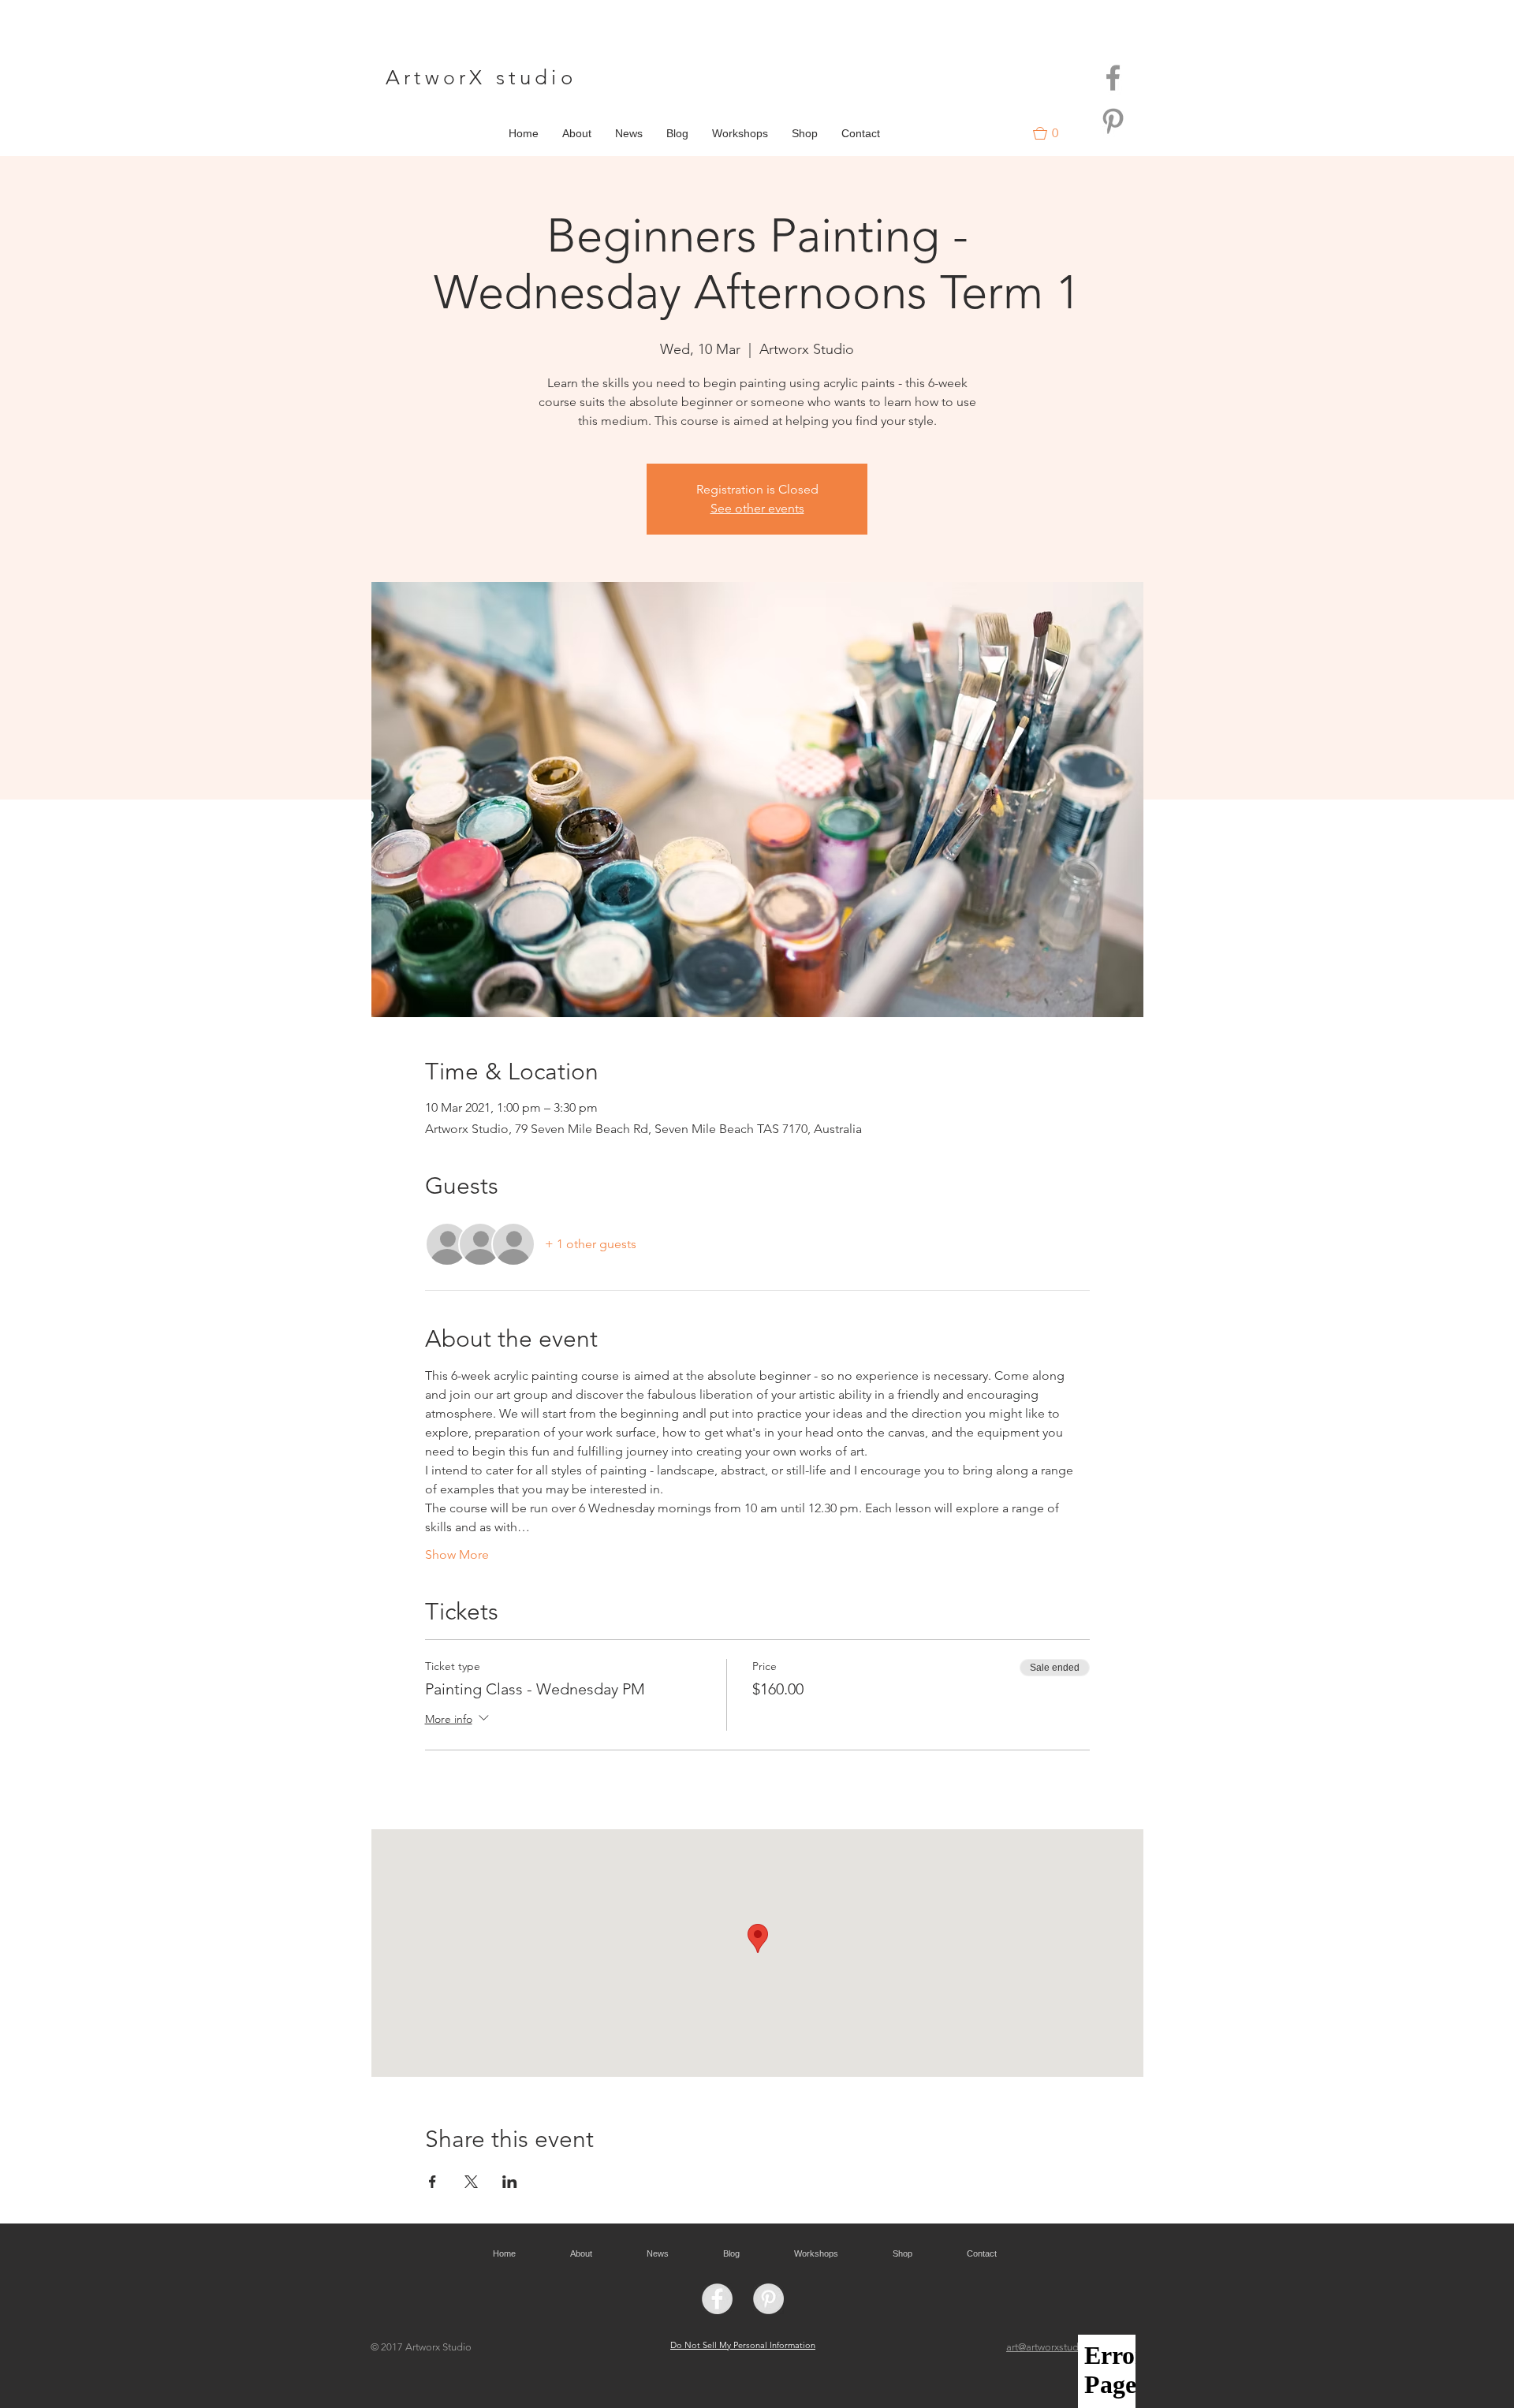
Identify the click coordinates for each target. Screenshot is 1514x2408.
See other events (757, 508)
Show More (457, 1554)
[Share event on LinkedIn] (510, 2182)
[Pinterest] (1113, 121)
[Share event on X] (471, 2182)
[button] (1053, 133)
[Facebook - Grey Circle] (717, 2299)
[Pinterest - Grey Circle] (768, 2299)
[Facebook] (1113, 78)
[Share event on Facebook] (433, 2182)
